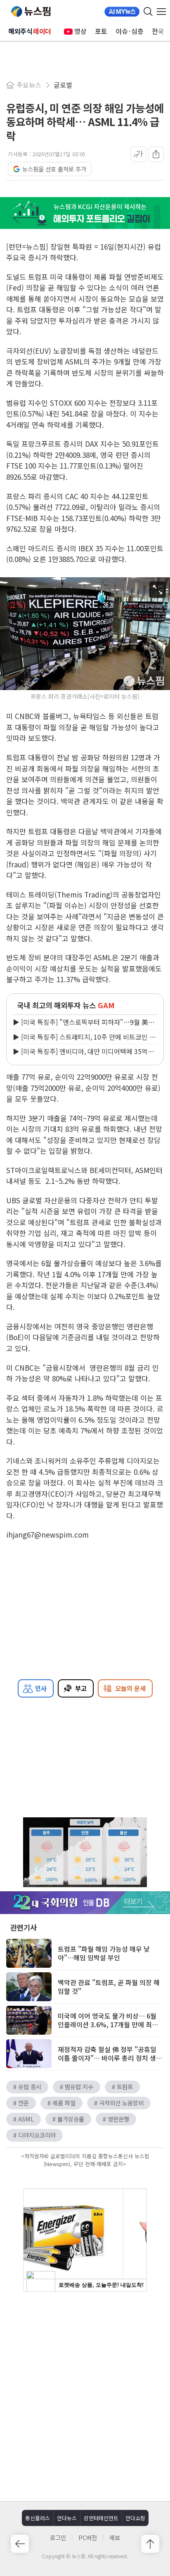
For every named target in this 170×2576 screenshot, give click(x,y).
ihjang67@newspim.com (47, 1534)
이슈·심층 (130, 31)
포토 (101, 31)
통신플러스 (38, 2518)
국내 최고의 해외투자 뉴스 (66, 1005)
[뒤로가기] (20, 2544)
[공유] (156, 154)
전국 (158, 31)
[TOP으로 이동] (150, 2544)
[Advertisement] (85, 2395)
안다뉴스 (67, 2518)
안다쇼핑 (135, 2518)
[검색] (148, 12)
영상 (80, 31)
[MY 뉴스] (122, 12)
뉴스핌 (31, 12)
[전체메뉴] (163, 12)
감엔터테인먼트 (101, 2518)
